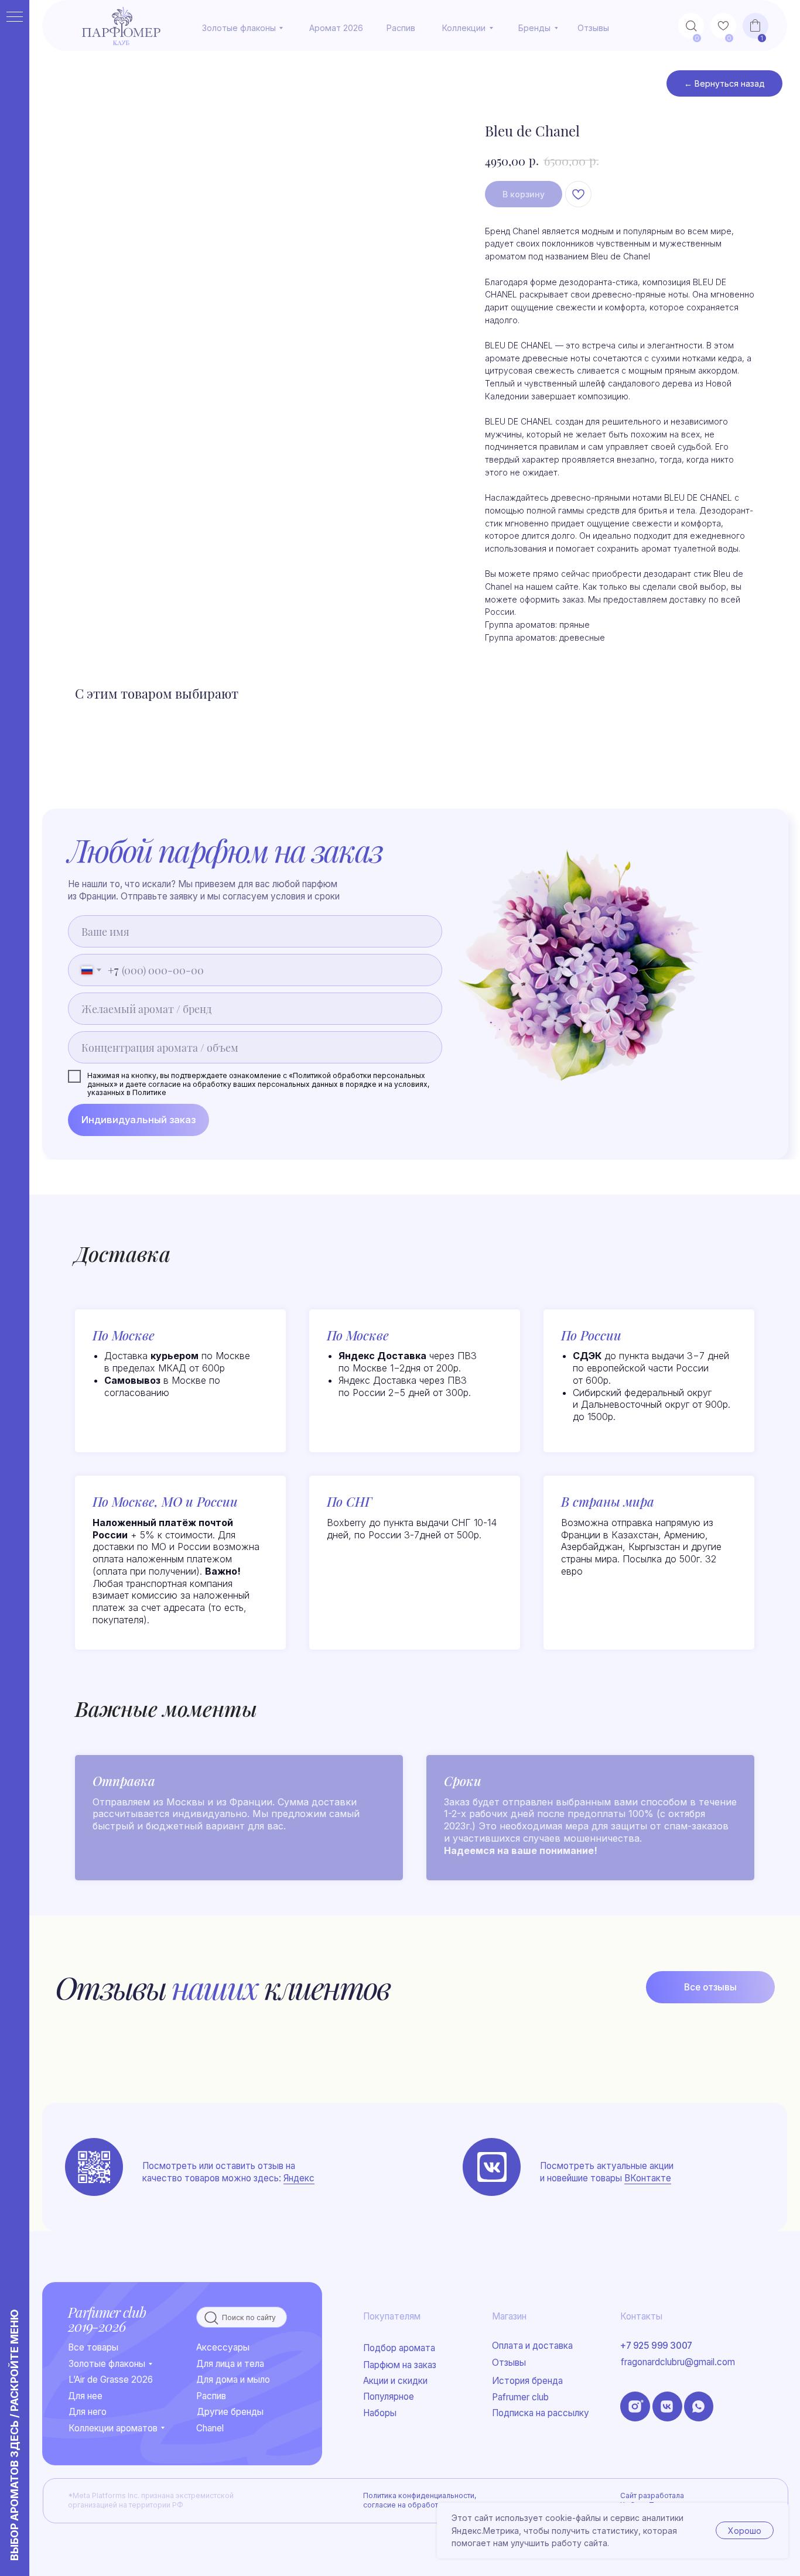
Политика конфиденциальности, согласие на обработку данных (420, 2500)
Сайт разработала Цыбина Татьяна (652, 2500)
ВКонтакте (648, 2178)
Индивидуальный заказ (139, 1120)
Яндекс (299, 2178)
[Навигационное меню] (15, 18)
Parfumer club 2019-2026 (107, 2319)
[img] (492, 2167)
